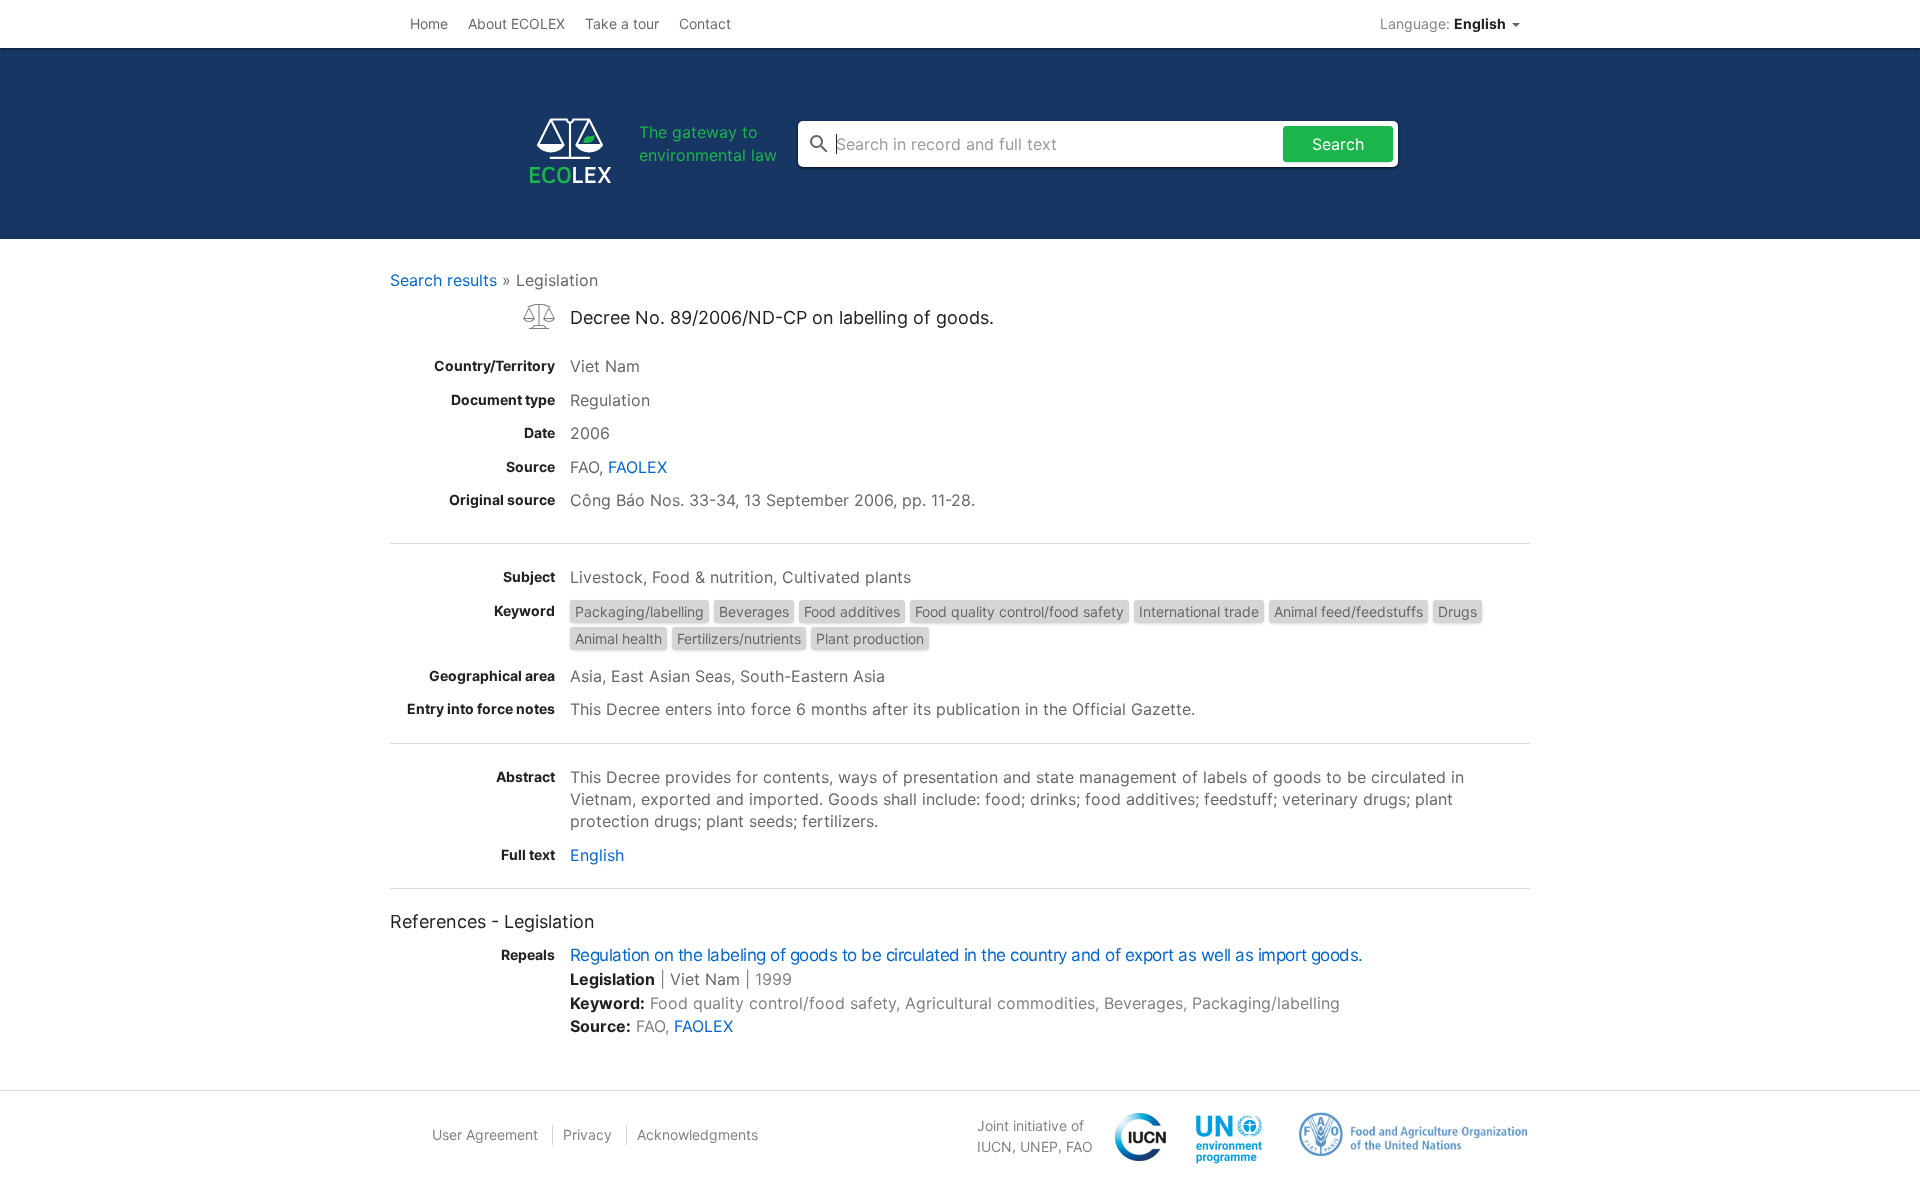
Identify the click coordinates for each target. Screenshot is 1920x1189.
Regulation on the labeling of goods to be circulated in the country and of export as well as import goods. (966, 955)
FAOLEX (637, 467)
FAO (1079, 1146)
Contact (705, 23)
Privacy (587, 1134)
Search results (443, 280)
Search (1338, 144)
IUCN (994, 1146)
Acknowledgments (697, 1134)
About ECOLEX (516, 23)
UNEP (1039, 1146)
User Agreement (485, 1134)
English (597, 855)
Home (429, 23)
